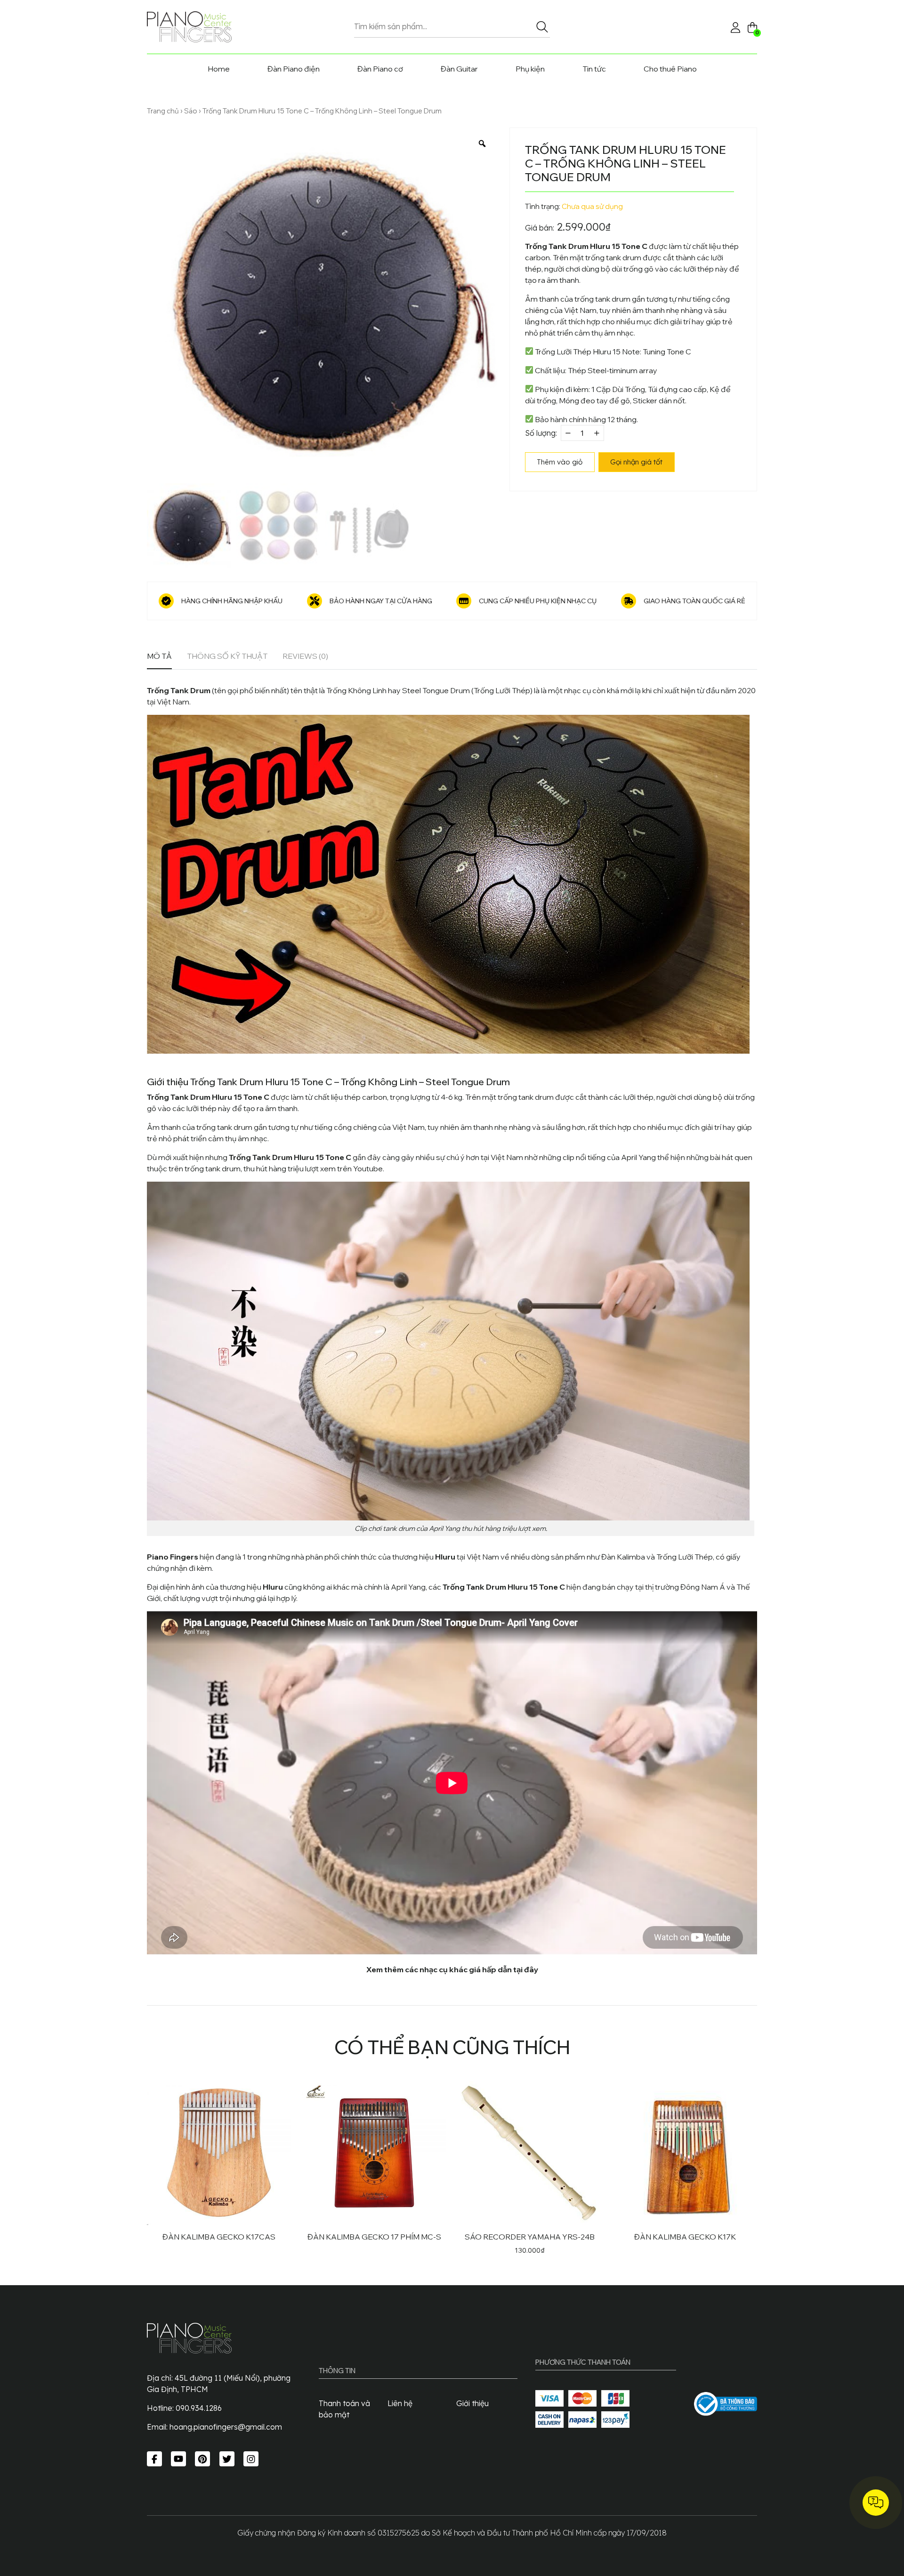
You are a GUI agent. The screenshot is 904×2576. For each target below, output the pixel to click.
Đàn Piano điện (294, 69)
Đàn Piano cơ (380, 69)
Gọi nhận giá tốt (636, 462)
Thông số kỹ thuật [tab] (227, 656)
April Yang (638, 1157)
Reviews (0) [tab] (305, 656)
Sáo (191, 111)
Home (219, 69)
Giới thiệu (472, 2403)
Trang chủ (163, 111)
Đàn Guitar (459, 69)
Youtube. (369, 1168)
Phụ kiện (530, 69)
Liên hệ (400, 2403)
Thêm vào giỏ (560, 462)
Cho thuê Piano (670, 69)
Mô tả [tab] (159, 656)
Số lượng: (541, 433)
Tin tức (594, 69)
